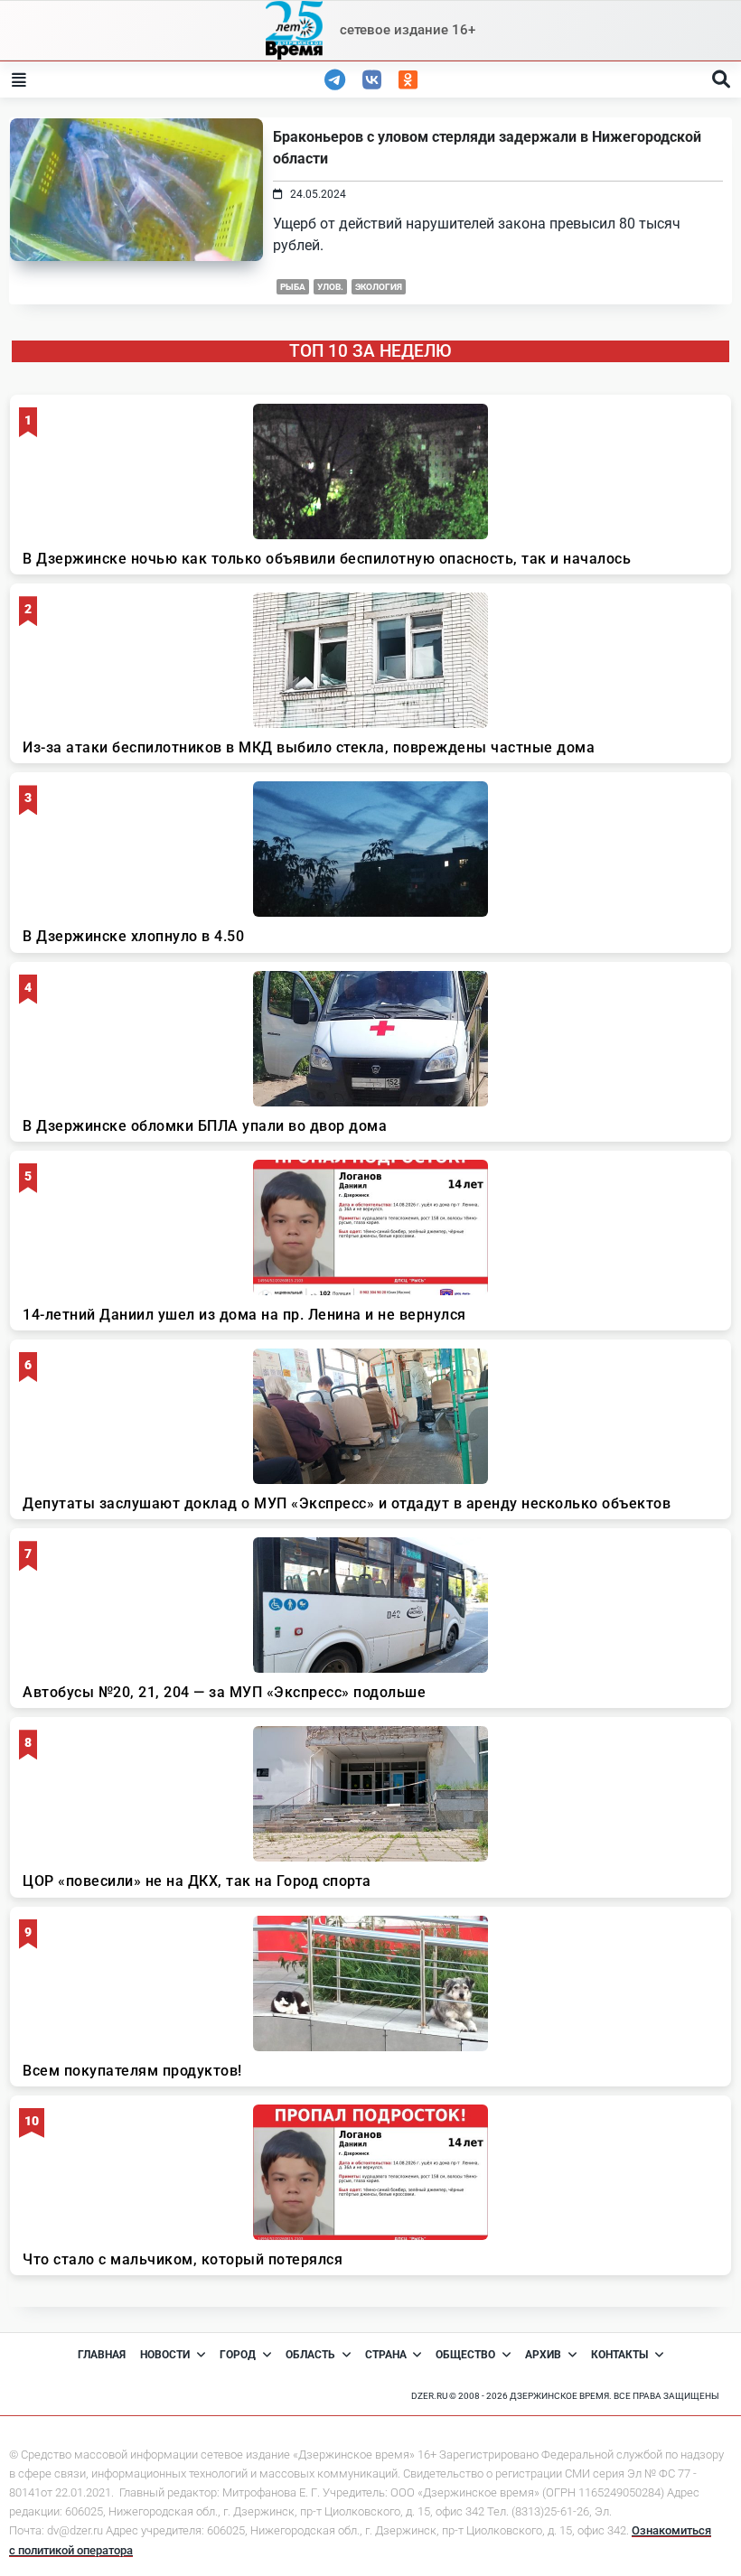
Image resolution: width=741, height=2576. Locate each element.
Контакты (619, 2355)
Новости (165, 2355)
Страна (386, 2355)
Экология (379, 287)
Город (238, 2355)
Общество (465, 2355)
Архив (543, 2355)
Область (310, 2355)
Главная (102, 2355)
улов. (330, 287)
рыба (293, 287)
